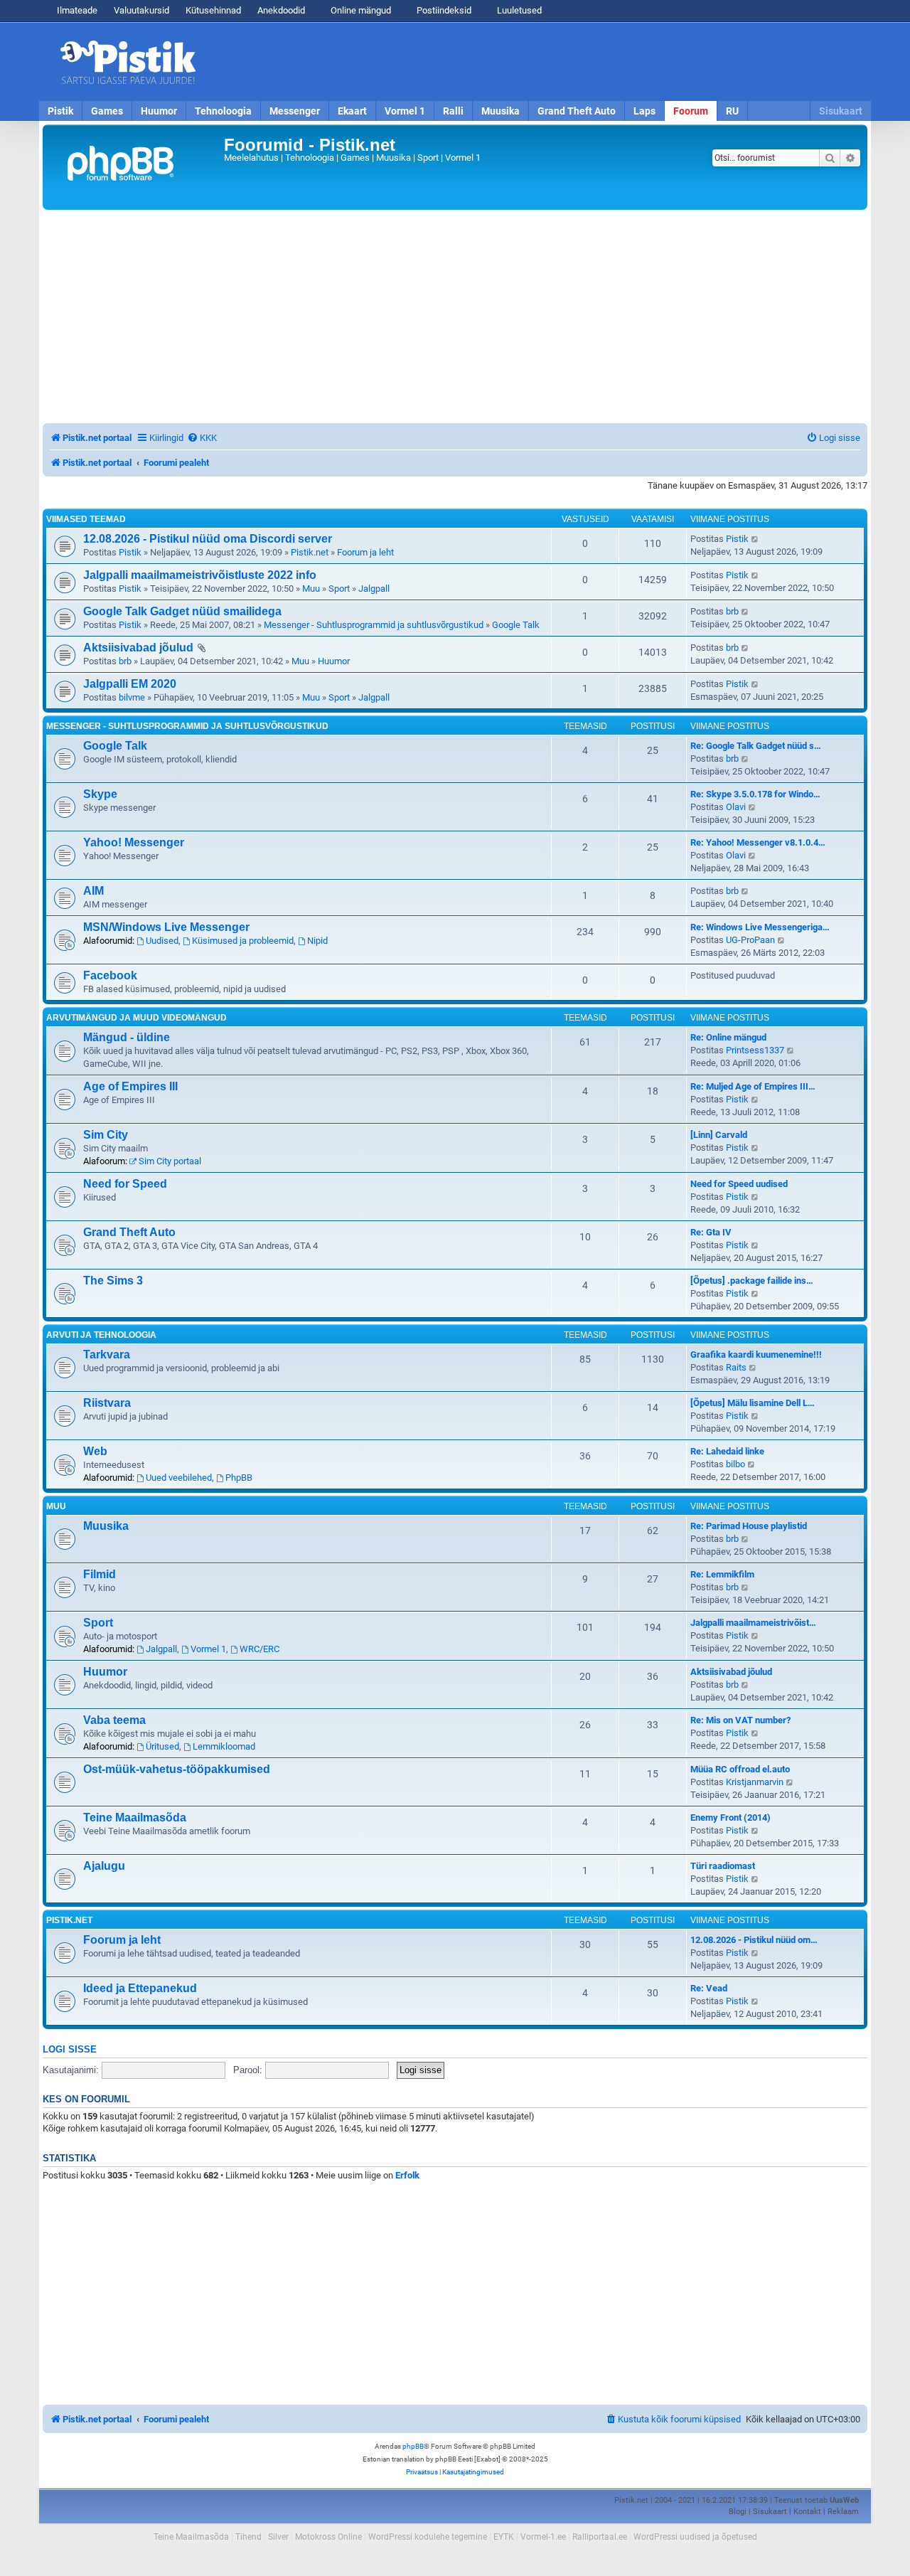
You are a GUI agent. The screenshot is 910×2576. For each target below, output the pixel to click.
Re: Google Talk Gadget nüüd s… (756, 746)
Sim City (106, 1135)
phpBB (413, 2446)
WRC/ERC (259, 1649)
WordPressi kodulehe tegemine (428, 2537)
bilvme (132, 697)
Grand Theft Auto (577, 111)
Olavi (736, 807)
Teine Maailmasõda (135, 1817)
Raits (736, 1367)
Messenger (295, 111)
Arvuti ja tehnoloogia (101, 1335)
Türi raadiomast (723, 1866)
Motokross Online (328, 2537)
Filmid (100, 1574)
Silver (278, 2537)
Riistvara (107, 1403)
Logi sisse (70, 2050)
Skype (100, 794)
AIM (93, 891)
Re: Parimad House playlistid (749, 1526)
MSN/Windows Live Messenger (166, 927)
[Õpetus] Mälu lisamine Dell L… (753, 1403)
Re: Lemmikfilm (722, 1574)
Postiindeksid (443, 10)
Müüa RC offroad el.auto (740, 1769)
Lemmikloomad (224, 1746)
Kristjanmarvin (755, 1782)
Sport (339, 589)
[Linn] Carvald (719, 1135)
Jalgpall (374, 589)
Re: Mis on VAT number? (740, 1720)
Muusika (500, 111)
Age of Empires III (130, 1086)
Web (95, 1451)
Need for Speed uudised (739, 1184)
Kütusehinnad (213, 10)
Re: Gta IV (711, 1232)
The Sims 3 (113, 1281)
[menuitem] (202, 438)
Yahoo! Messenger (134, 842)
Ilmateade (77, 10)
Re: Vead (709, 1988)
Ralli (453, 111)
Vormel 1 (405, 111)
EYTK (504, 2537)
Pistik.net (310, 552)
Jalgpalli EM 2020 (130, 684)
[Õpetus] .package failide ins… (752, 1281)
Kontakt (807, 2512)
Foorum (691, 111)
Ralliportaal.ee (600, 2537)
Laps (644, 111)
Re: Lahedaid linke (727, 1451)
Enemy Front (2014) (730, 1817)
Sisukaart (841, 111)
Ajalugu (104, 1866)
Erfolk (407, 2175)
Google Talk (516, 625)
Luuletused (518, 10)
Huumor (159, 111)
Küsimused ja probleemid (243, 941)
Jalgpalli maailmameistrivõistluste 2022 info (200, 575)
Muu (311, 589)
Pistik (60, 111)
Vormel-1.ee (543, 2537)
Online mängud (360, 10)
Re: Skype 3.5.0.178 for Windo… (755, 794)
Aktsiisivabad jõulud (138, 648)
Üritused (162, 1746)
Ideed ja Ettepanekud (140, 1988)
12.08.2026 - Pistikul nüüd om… (754, 1940)
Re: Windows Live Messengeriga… (760, 927)
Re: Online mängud (728, 1037)
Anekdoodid (281, 10)
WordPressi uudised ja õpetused (695, 2537)
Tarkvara (107, 1354)
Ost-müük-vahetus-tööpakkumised (177, 1769)
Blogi (738, 2512)
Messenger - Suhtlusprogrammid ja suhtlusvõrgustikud (374, 625)
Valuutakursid (141, 10)
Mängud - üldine (127, 1037)
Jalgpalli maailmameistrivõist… (753, 1623)
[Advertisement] (537, 62)
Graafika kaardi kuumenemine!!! (756, 1354)
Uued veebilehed (179, 1478)
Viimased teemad (86, 519)
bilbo (735, 1464)
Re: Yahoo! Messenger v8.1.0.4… (758, 842)
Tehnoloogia (223, 111)
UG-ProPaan (750, 940)
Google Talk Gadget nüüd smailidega (182, 611)
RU (732, 111)
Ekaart (352, 111)
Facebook (110, 975)
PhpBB (239, 1478)
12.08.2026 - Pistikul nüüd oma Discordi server (208, 539)
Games (107, 111)
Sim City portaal (170, 1161)
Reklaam (843, 2512)
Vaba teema (114, 1720)
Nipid (317, 941)
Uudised (162, 941)
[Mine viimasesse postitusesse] (755, 539)
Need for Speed (125, 1184)
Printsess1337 (755, 1050)
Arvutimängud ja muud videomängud (136, 1018)
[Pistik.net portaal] (135, 167)
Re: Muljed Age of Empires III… (753, 1086)
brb (732, 611)
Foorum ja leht (365, 552)
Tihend (248, 2537)
